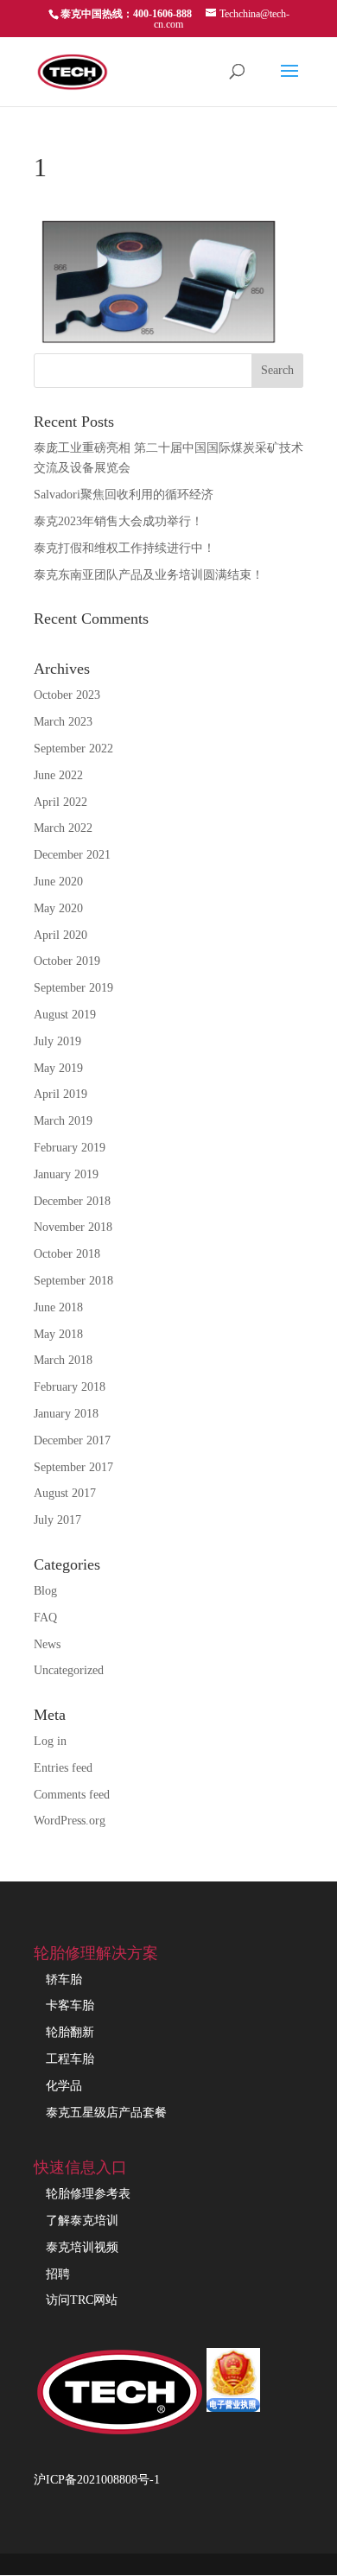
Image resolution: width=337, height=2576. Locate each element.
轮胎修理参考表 (88, 2194)
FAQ (45, 1618)
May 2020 (58, 908)
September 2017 (73, 1467)
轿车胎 (64, 1980)
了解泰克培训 (82, 2221)
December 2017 (72, 1440)
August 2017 (65, 1493)
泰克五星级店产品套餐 (106, 2113)
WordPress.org (70, 1821)
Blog (45, 1591)
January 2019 (66, 1174)
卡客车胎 (70, 2005)
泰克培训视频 (82, 2247)
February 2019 (70, 1148)
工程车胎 (70, 2059)
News (47, 1644)
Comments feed (72, 1795)
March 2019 (63, 1121)
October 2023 (67, 695)
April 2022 (60, 802)
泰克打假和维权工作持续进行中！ (124, 548)
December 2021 (72, 855)
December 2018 (72, 1201)
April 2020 (60, 935)
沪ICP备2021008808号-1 (97, 2480)
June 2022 (58, 775)
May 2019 (58, 1068)
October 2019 (67, 961)
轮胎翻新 (70, 2032)
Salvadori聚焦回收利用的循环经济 (124, 495)
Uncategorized (69, 1670)
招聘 (58, 2274)
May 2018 (58, 1334)
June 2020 (58, 882)
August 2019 (65, 1015)
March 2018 (63, 1360)
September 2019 (73, 988)
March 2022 (63, 828)
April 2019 (60, 1094)
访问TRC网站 (82, 2300)
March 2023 (63, 722)
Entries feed (63, 1768)
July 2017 (57, 1520)
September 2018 (73, 1281)
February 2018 (70, 1387)
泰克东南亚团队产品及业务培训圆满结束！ (149, 575)
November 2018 (73, 1227)
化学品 (64, 2086)
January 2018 (66, 1414)
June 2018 (58, 1307)
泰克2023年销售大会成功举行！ (118, 521)
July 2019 (57, 1041)
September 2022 (73, 749)
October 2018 (67, 1254)
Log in (50, 1741)
